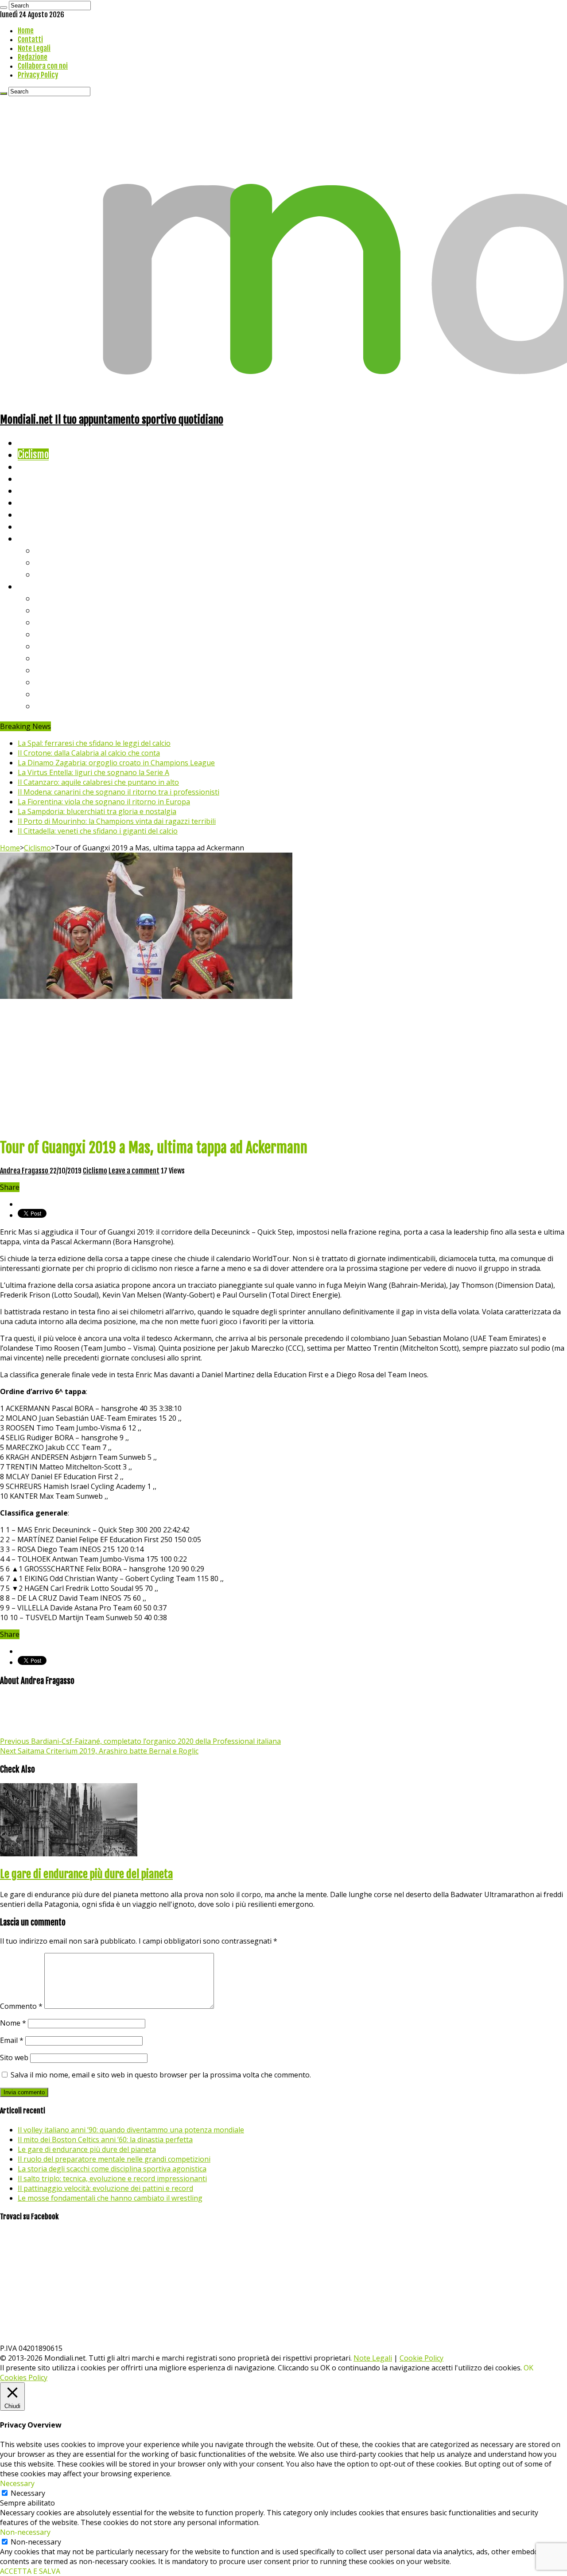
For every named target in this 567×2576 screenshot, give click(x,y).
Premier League (65, 622)
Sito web (14, 2058)
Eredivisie (54, 670)
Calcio (29, 526)
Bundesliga (56, 646)
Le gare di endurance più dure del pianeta (86, 1874)
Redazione (33, 57)
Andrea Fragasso (25, 1171)
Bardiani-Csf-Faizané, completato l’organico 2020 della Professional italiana (140, 1741)
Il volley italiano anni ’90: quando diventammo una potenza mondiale (131, 2130)
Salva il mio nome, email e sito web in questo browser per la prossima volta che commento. (161, 2075)
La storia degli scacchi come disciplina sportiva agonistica (112, 2169)
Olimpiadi (35, 514)
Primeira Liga (61, 682)
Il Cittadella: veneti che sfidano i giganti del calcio (98, 831)
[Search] (4, 8)
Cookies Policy (24, 2377)
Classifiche (38, 586)
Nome (13, 2023)
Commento (21, 2006)
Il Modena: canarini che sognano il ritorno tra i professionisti (118, 792)
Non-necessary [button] (25, 2532)
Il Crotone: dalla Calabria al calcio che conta (89, 753)
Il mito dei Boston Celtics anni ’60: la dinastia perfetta (105, 2140)
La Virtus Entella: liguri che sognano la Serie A (93, 772)
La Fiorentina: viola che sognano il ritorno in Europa (104, 802)
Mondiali (33, 490)
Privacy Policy (38, 75)
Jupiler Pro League (70, 706)
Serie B (49, 610)
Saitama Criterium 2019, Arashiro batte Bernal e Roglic (99, 1751)
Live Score (37, 538)
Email (12, 2040)
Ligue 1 (49, 658)
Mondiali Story (45, 502)
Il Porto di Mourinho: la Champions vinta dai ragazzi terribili (117, 821)
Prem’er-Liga (60, 694)
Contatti (30, 39)
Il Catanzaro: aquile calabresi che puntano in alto (98, 782)
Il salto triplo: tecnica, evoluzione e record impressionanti (112, 2178)
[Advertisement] (283, 1068)
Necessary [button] (17, 2483)
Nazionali (35, 478)
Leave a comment (134, 1171)
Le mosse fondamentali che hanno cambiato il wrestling (110, 2198)
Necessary (28, 2493)
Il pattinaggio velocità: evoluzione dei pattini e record (105, 2188)
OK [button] (528, 2368)
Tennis (48, 562)
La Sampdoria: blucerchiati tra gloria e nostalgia (97, 811)
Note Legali (34, 48)
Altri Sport (38, 466)
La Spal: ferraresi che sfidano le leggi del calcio (94, 743)
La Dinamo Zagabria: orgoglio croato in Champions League (116, 763)
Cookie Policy (421, 2358)
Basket (49, 574)
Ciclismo (33, 454)
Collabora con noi (43, 66)
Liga (43, 634)
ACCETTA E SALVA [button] (30, 2571)
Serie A (49, 598)
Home (26, 31)
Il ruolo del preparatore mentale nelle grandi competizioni (114, 2159)
